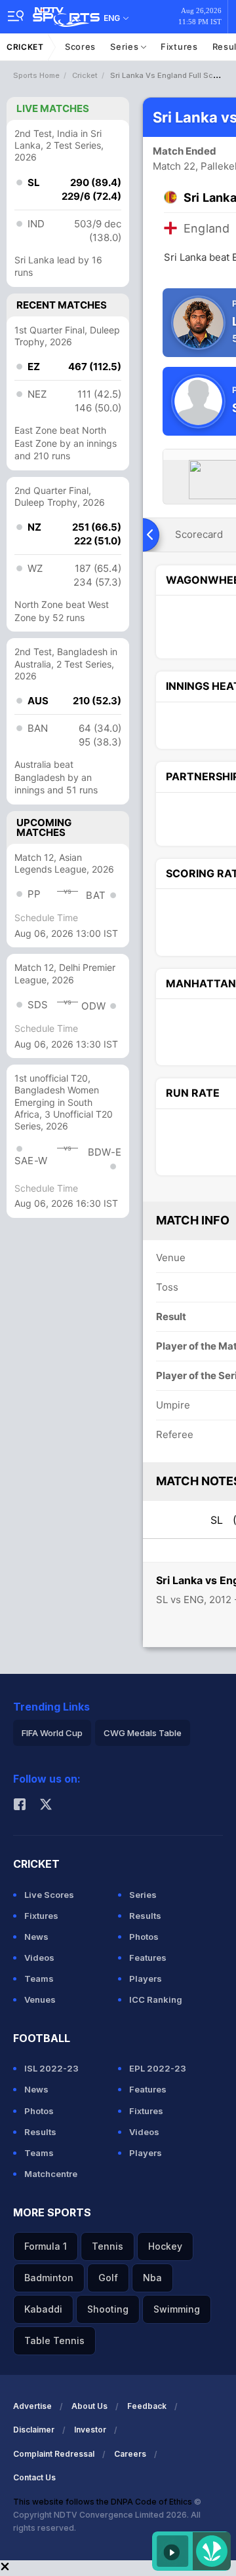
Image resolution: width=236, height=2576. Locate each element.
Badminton (49, 2278)
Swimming (177, 2309)
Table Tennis (54, 2340)
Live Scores (49, 1895)
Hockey (165, 2246)
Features (148, 1958)
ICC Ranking (156, 1999)
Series (126, 47)
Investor (90, 2430)
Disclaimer (34, 2430)
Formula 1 (46, 2246)
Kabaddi (43, 2309)
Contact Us (34, 2477)
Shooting (108, 2309)
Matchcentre (51, 2174)
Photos (144, 1937)
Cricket (25, 47)
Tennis (108, 2246)
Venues (40, 1999)
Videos (39, 1958)
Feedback (147, 2406)
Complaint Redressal (54, 2454)
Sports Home (36, 75)
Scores (80, 47)
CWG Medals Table (143, 1733)
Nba (152, 2278)
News (36, 1937)
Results (145, 1916)
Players (146, 1979)
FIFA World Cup (52, 1733)
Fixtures (179, 47)
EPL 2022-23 (158, 2068)
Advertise (32, 2406)
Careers (130, 2454)
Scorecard (199, 534)
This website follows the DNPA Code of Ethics (104, 2502)
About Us (89, 2406)
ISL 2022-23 (51, 2068)
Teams (39, 1979)
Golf (108, 2278)
